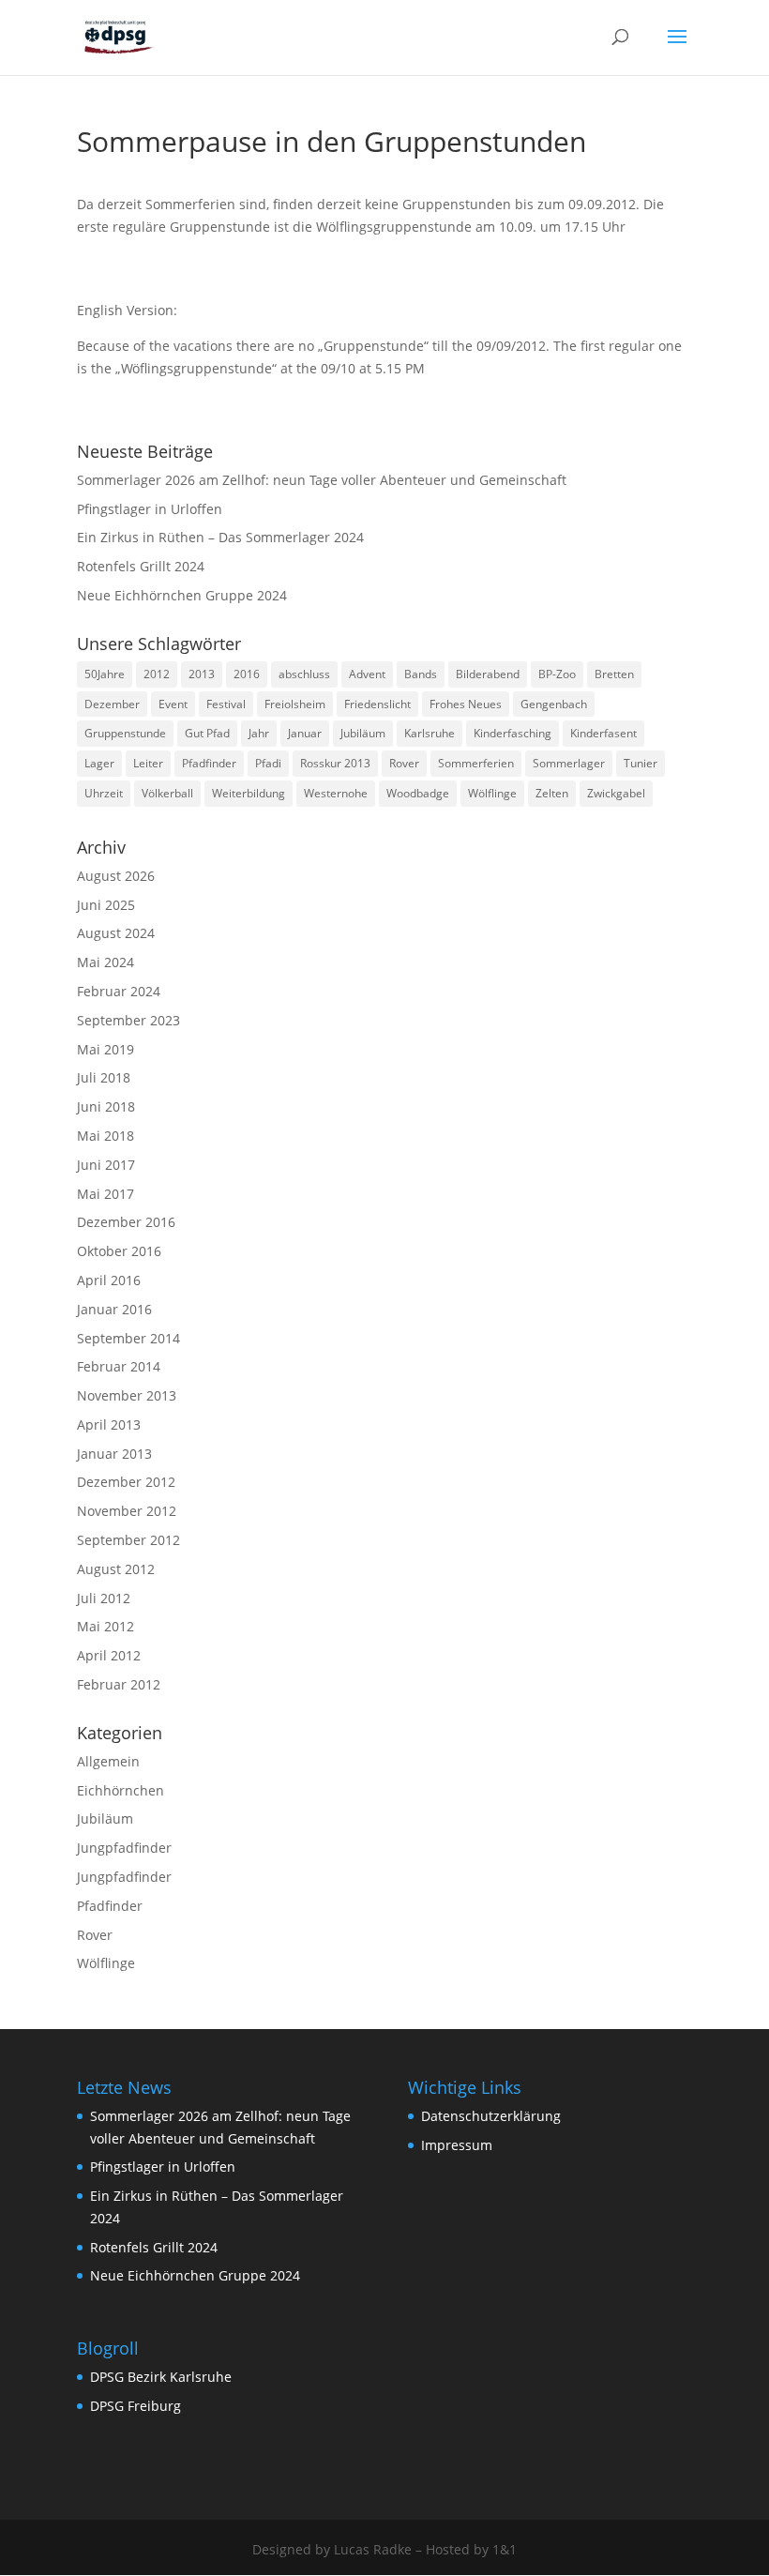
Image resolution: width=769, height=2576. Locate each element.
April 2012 (109, 1655)
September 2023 (128, 1020)
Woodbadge (418, 793)
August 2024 (116, 933)
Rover (404, 763)
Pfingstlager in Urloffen (150, 509)
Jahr (259, 733)
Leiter (148, 763)
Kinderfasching (513, 733)
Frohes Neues (466, 704)
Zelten (552, 793)
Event (173, 704)
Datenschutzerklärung (491, 2116)
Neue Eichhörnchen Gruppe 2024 (182, 595)
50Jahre (105, 674)
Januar (305, 733)
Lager (99, 763)
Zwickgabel (616, 793)
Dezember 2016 (126, 1222)
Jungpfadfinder (124, 1848)
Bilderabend (488, 674)
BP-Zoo (557, 674)
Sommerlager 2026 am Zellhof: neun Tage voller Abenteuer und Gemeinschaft (322, 480)
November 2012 (127, 1511)
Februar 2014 (119, 1366)
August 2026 (116, 876)
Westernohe (336, 793)
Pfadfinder (209, 763)
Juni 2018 (106, 1106)
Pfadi (268, 763)
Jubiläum (363, 733)
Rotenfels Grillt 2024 (141, 566)
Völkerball (167, 793)
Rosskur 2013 (335, 763)
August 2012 (116, 1569)
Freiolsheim (295, 704)
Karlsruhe (430, 733)
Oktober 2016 (119, 1251)
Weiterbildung (249, 793)
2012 (157, 674)
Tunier (641, 763)
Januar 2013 (114, 1454)
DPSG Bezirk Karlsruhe (161, 2377)
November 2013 (127, 1395)
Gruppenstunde (125, 733)
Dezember (112, 704)
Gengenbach (554, 704)
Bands (421, 674)
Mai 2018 (106, 1136)
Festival (226, 704)
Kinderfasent (603, 733)
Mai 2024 (106, 962)
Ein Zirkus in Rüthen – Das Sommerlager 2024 (220, 537)
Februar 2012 (119, 1684)
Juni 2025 (106, 905)
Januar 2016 (114, 1309)
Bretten (614, 674)
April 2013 (109, 1424)
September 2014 (128, 1338)
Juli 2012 (104, 1598)
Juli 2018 (104, 1077)
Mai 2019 (106, 1049)
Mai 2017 (106, 1194)
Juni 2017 (106, 1165)
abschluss (304, 674)
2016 (247, 674)
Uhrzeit (104, 793)
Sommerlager (569, 763)
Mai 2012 (106, 1626)
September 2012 (128, 1540)
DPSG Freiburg (136, 2406)
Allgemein (108, 1761)
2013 (202, 674)
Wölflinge (492, 793)
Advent (367, 674)
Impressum (457, 2145)
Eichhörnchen (121, 1790)
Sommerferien (476, 763)
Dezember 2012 (126, 1482)
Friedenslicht (377, 704)
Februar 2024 (119, 991)
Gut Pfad (207, 733)
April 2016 (109, 1280)
